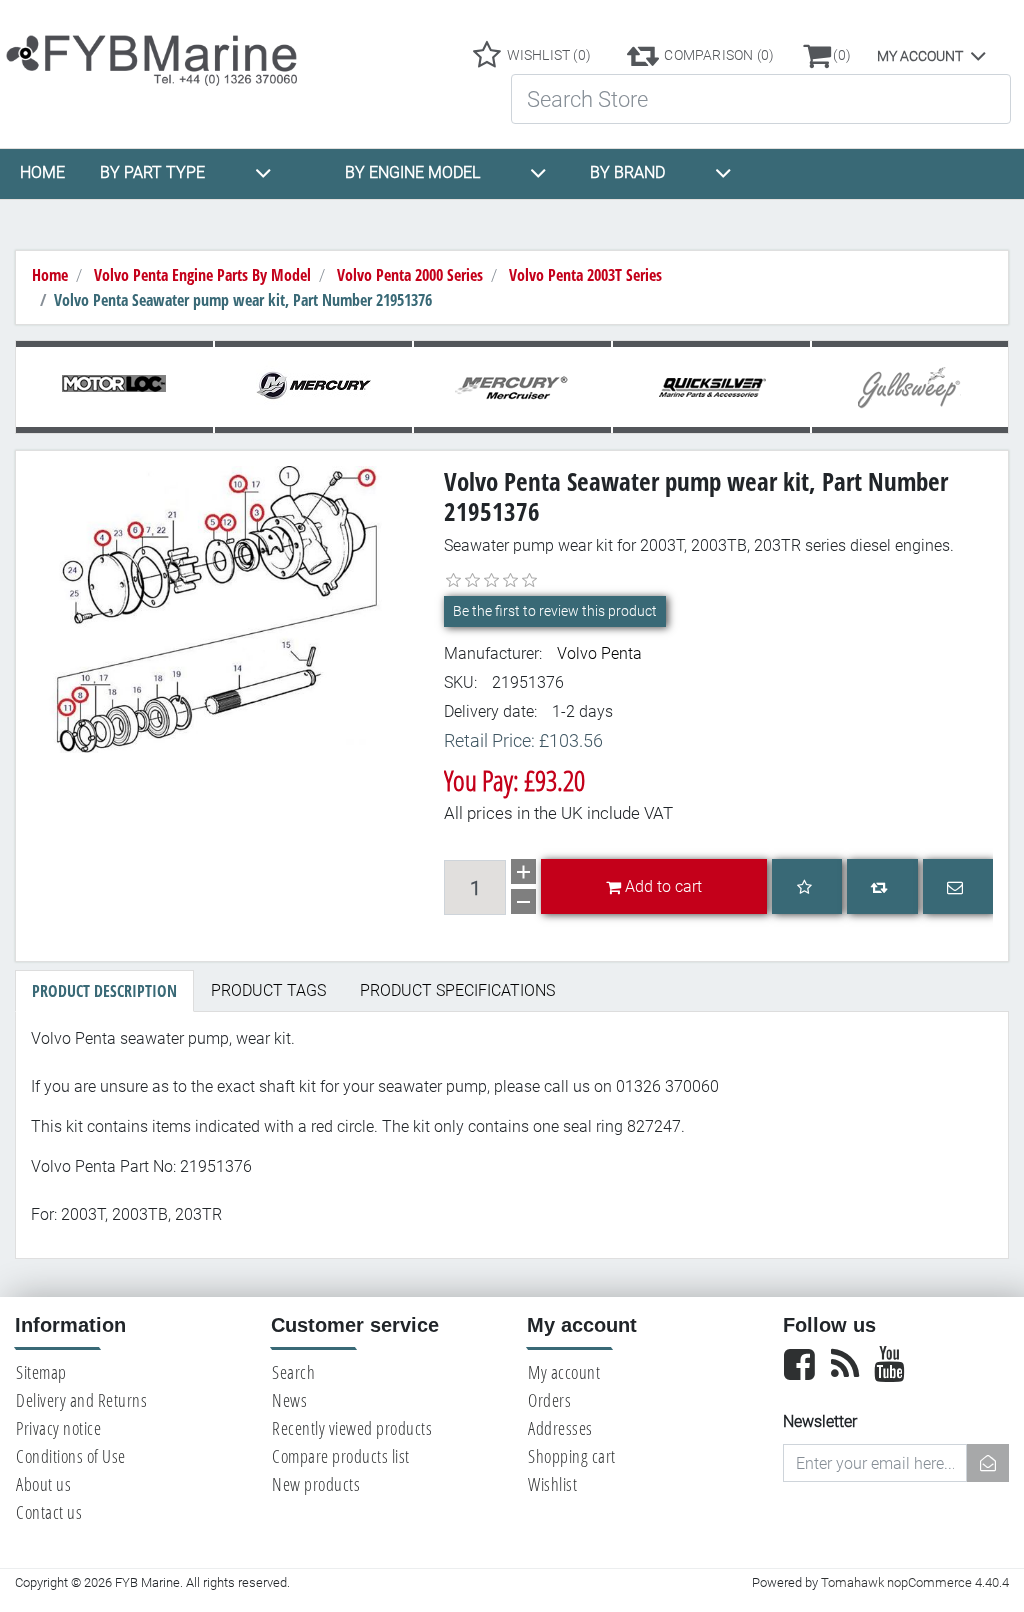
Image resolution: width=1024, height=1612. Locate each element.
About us (43, 1484)
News (289, 1400)
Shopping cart (572, 1456)
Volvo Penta (599, 653)
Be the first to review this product (555, 611)
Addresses (560, 1428)
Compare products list (341, 1456)
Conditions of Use (71, 1456)
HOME (42, 172)
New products (316, 1484)
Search (293, 1372)
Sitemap (41, 1372)
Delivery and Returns (81, 1400)
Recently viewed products (352, 1428)
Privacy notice (58, 1428)
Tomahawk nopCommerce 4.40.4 (915, 1582)
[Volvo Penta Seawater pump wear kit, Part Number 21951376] (222, 608)
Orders (549, 1400)
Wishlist (552, 1484)
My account (920, 56)
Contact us (49, 1512)
